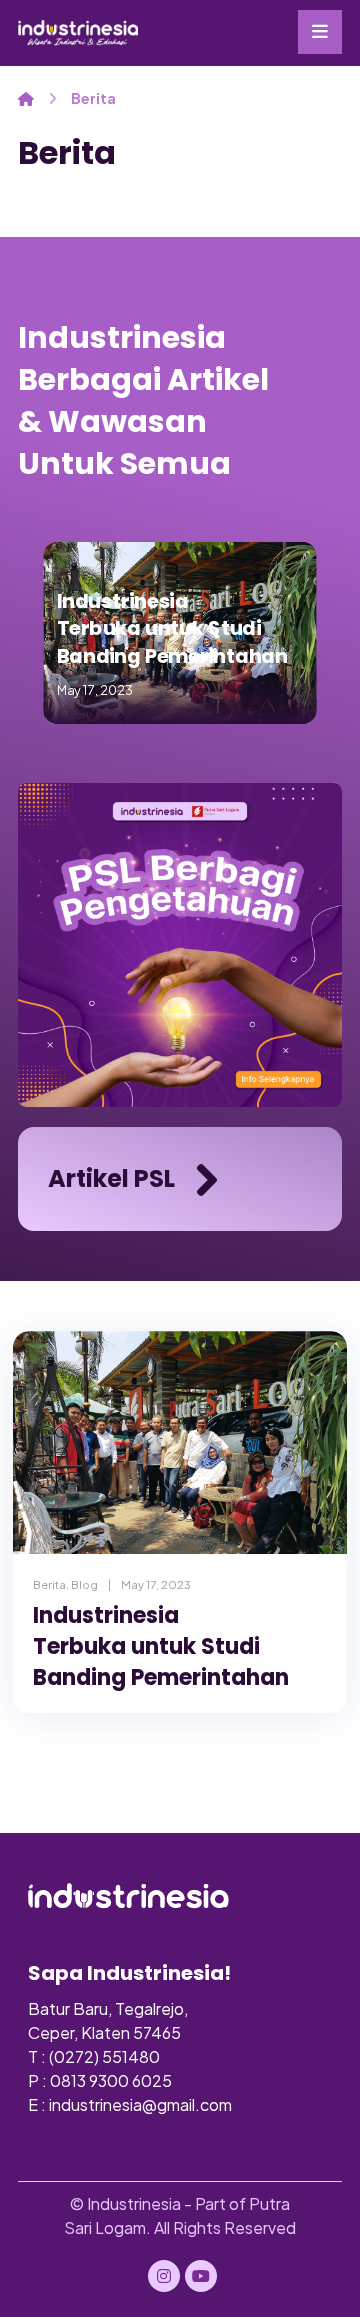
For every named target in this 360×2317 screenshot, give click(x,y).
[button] (320, 32)
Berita (49, 1584)
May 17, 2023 (156, 1584)
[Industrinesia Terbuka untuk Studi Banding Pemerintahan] (180, 1442)
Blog (84, 1584)
